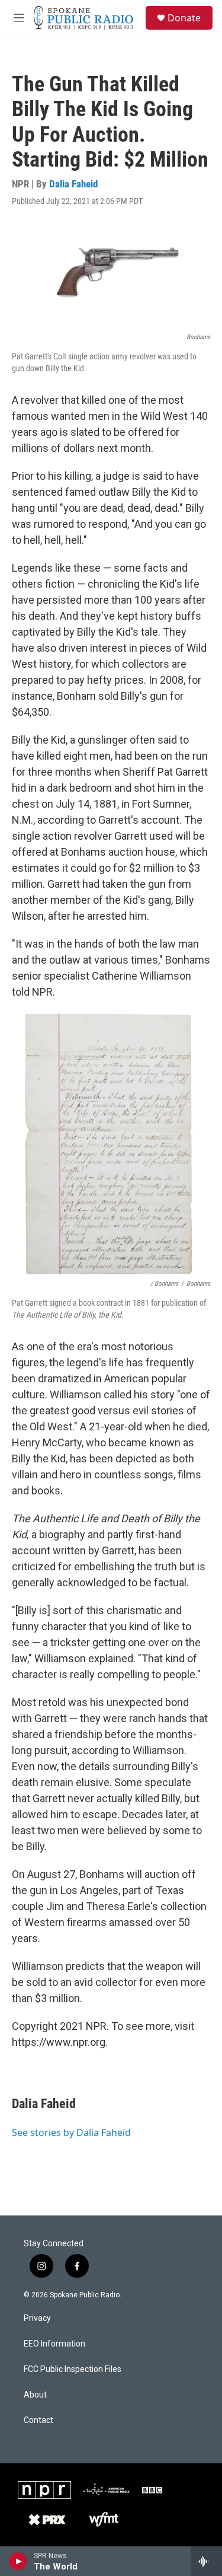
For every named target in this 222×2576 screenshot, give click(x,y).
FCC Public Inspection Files (73, 2369)
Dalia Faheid (73, 184)
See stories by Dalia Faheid (71, 2132)
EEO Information (54, 2344)
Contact (38, 2420)
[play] (18, 2561)
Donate (184, 18)
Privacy (37, 2318)
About (35, 2395)
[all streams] (206, 2561)
